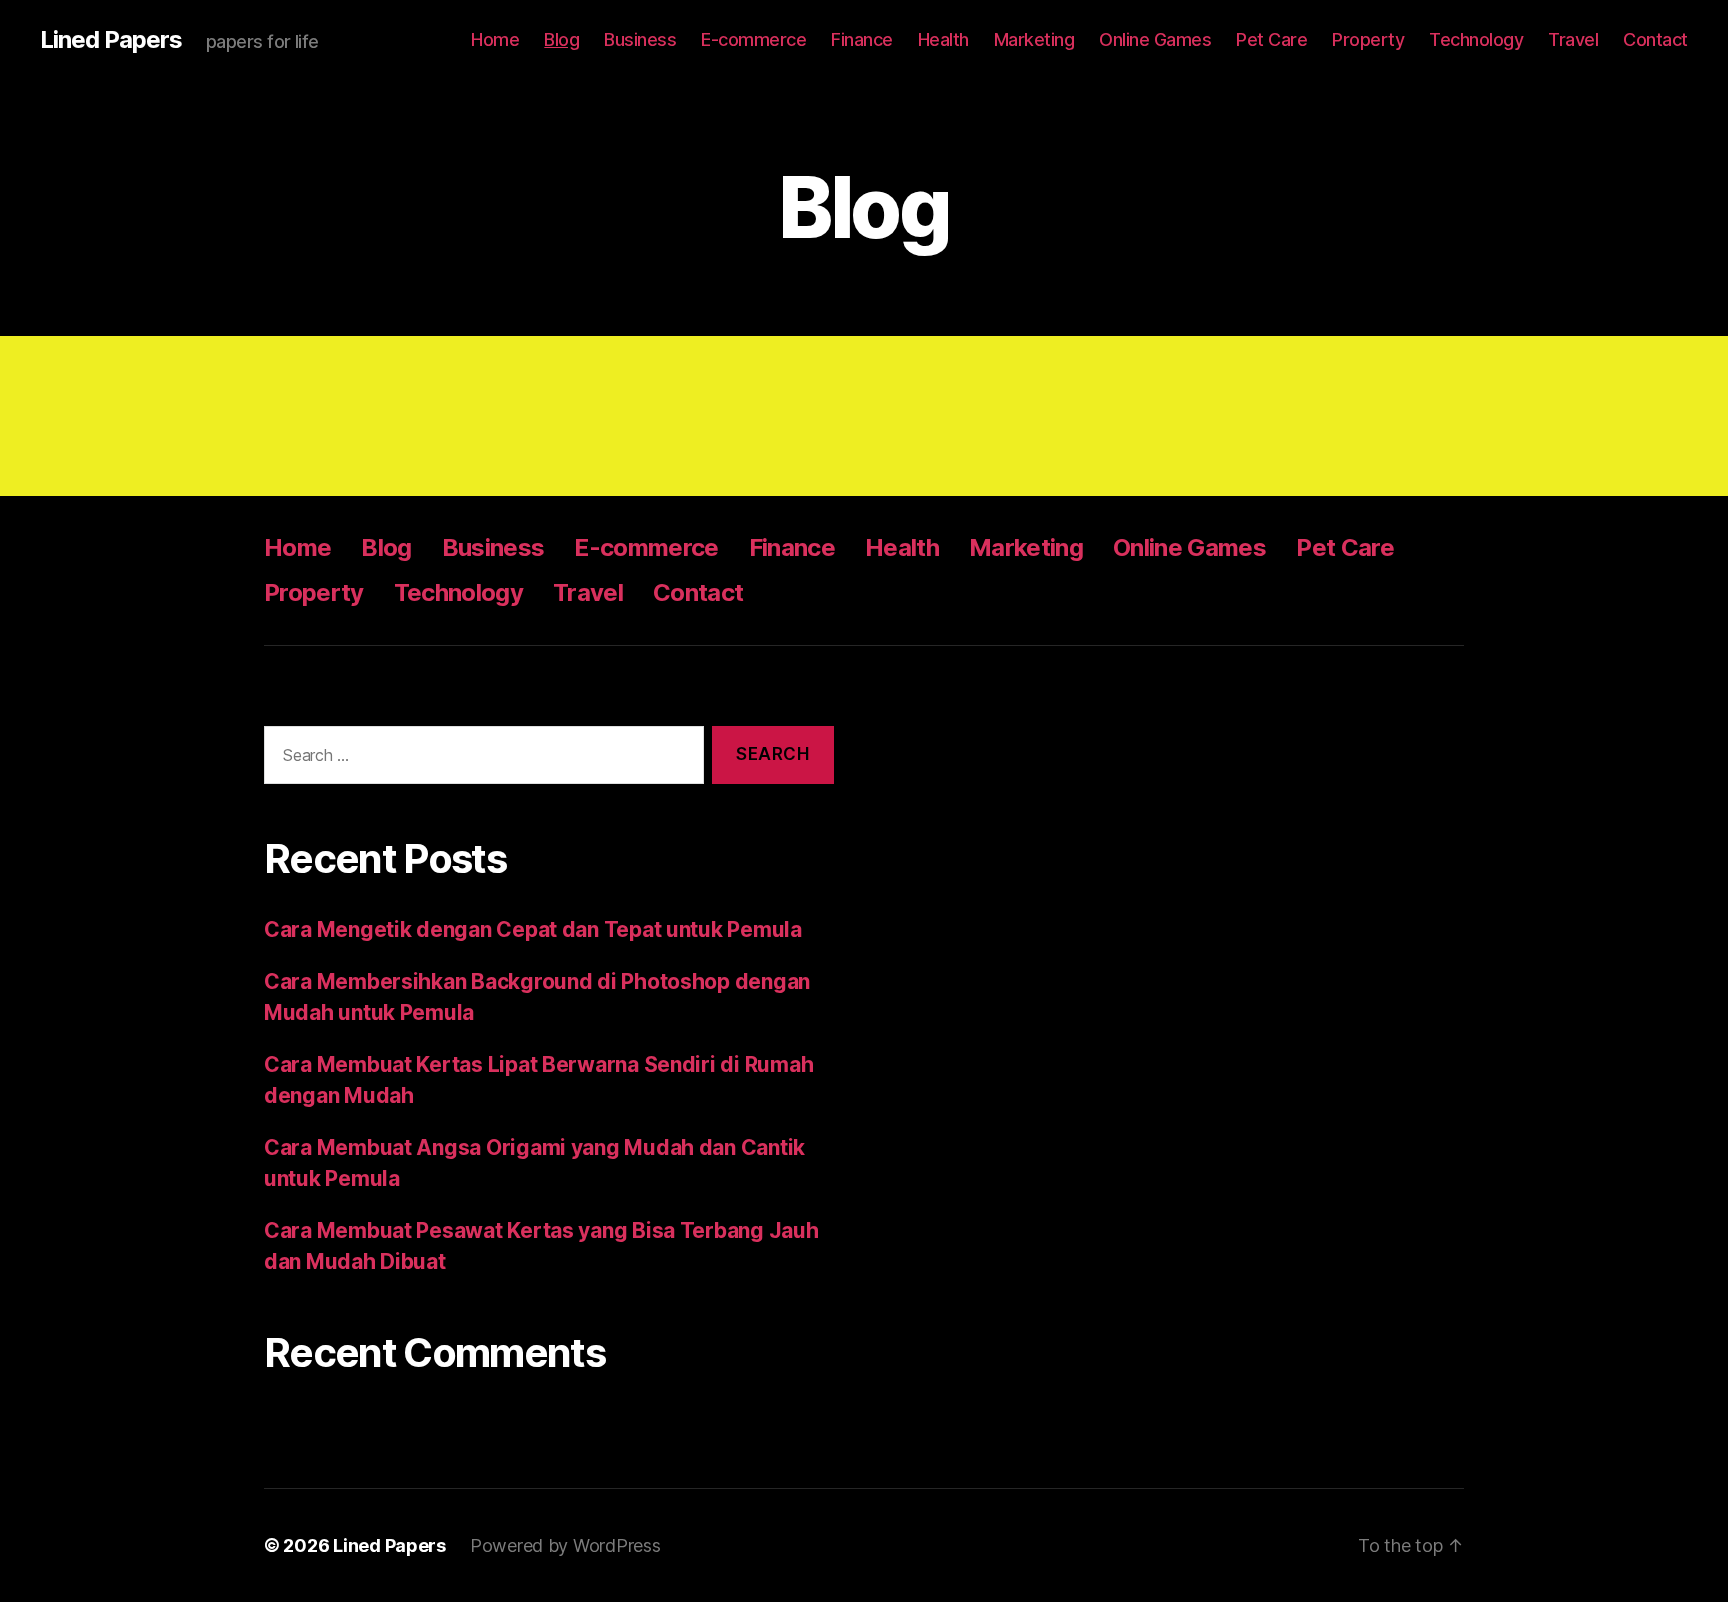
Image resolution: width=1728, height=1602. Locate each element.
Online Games (1155, 39)
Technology (1476, 39)
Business (640, 39)
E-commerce (753, 39)
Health (943, 39)
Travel (1573, 39)
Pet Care (1271, 39)
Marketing (1034, 39)
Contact (1655, 39)
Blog (561, 39)
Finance (862, 39)
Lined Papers (111, 40)
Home (495, 39)
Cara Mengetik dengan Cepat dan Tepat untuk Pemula (533, 929)
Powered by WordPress (565, 1545)
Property (1368, 39)
